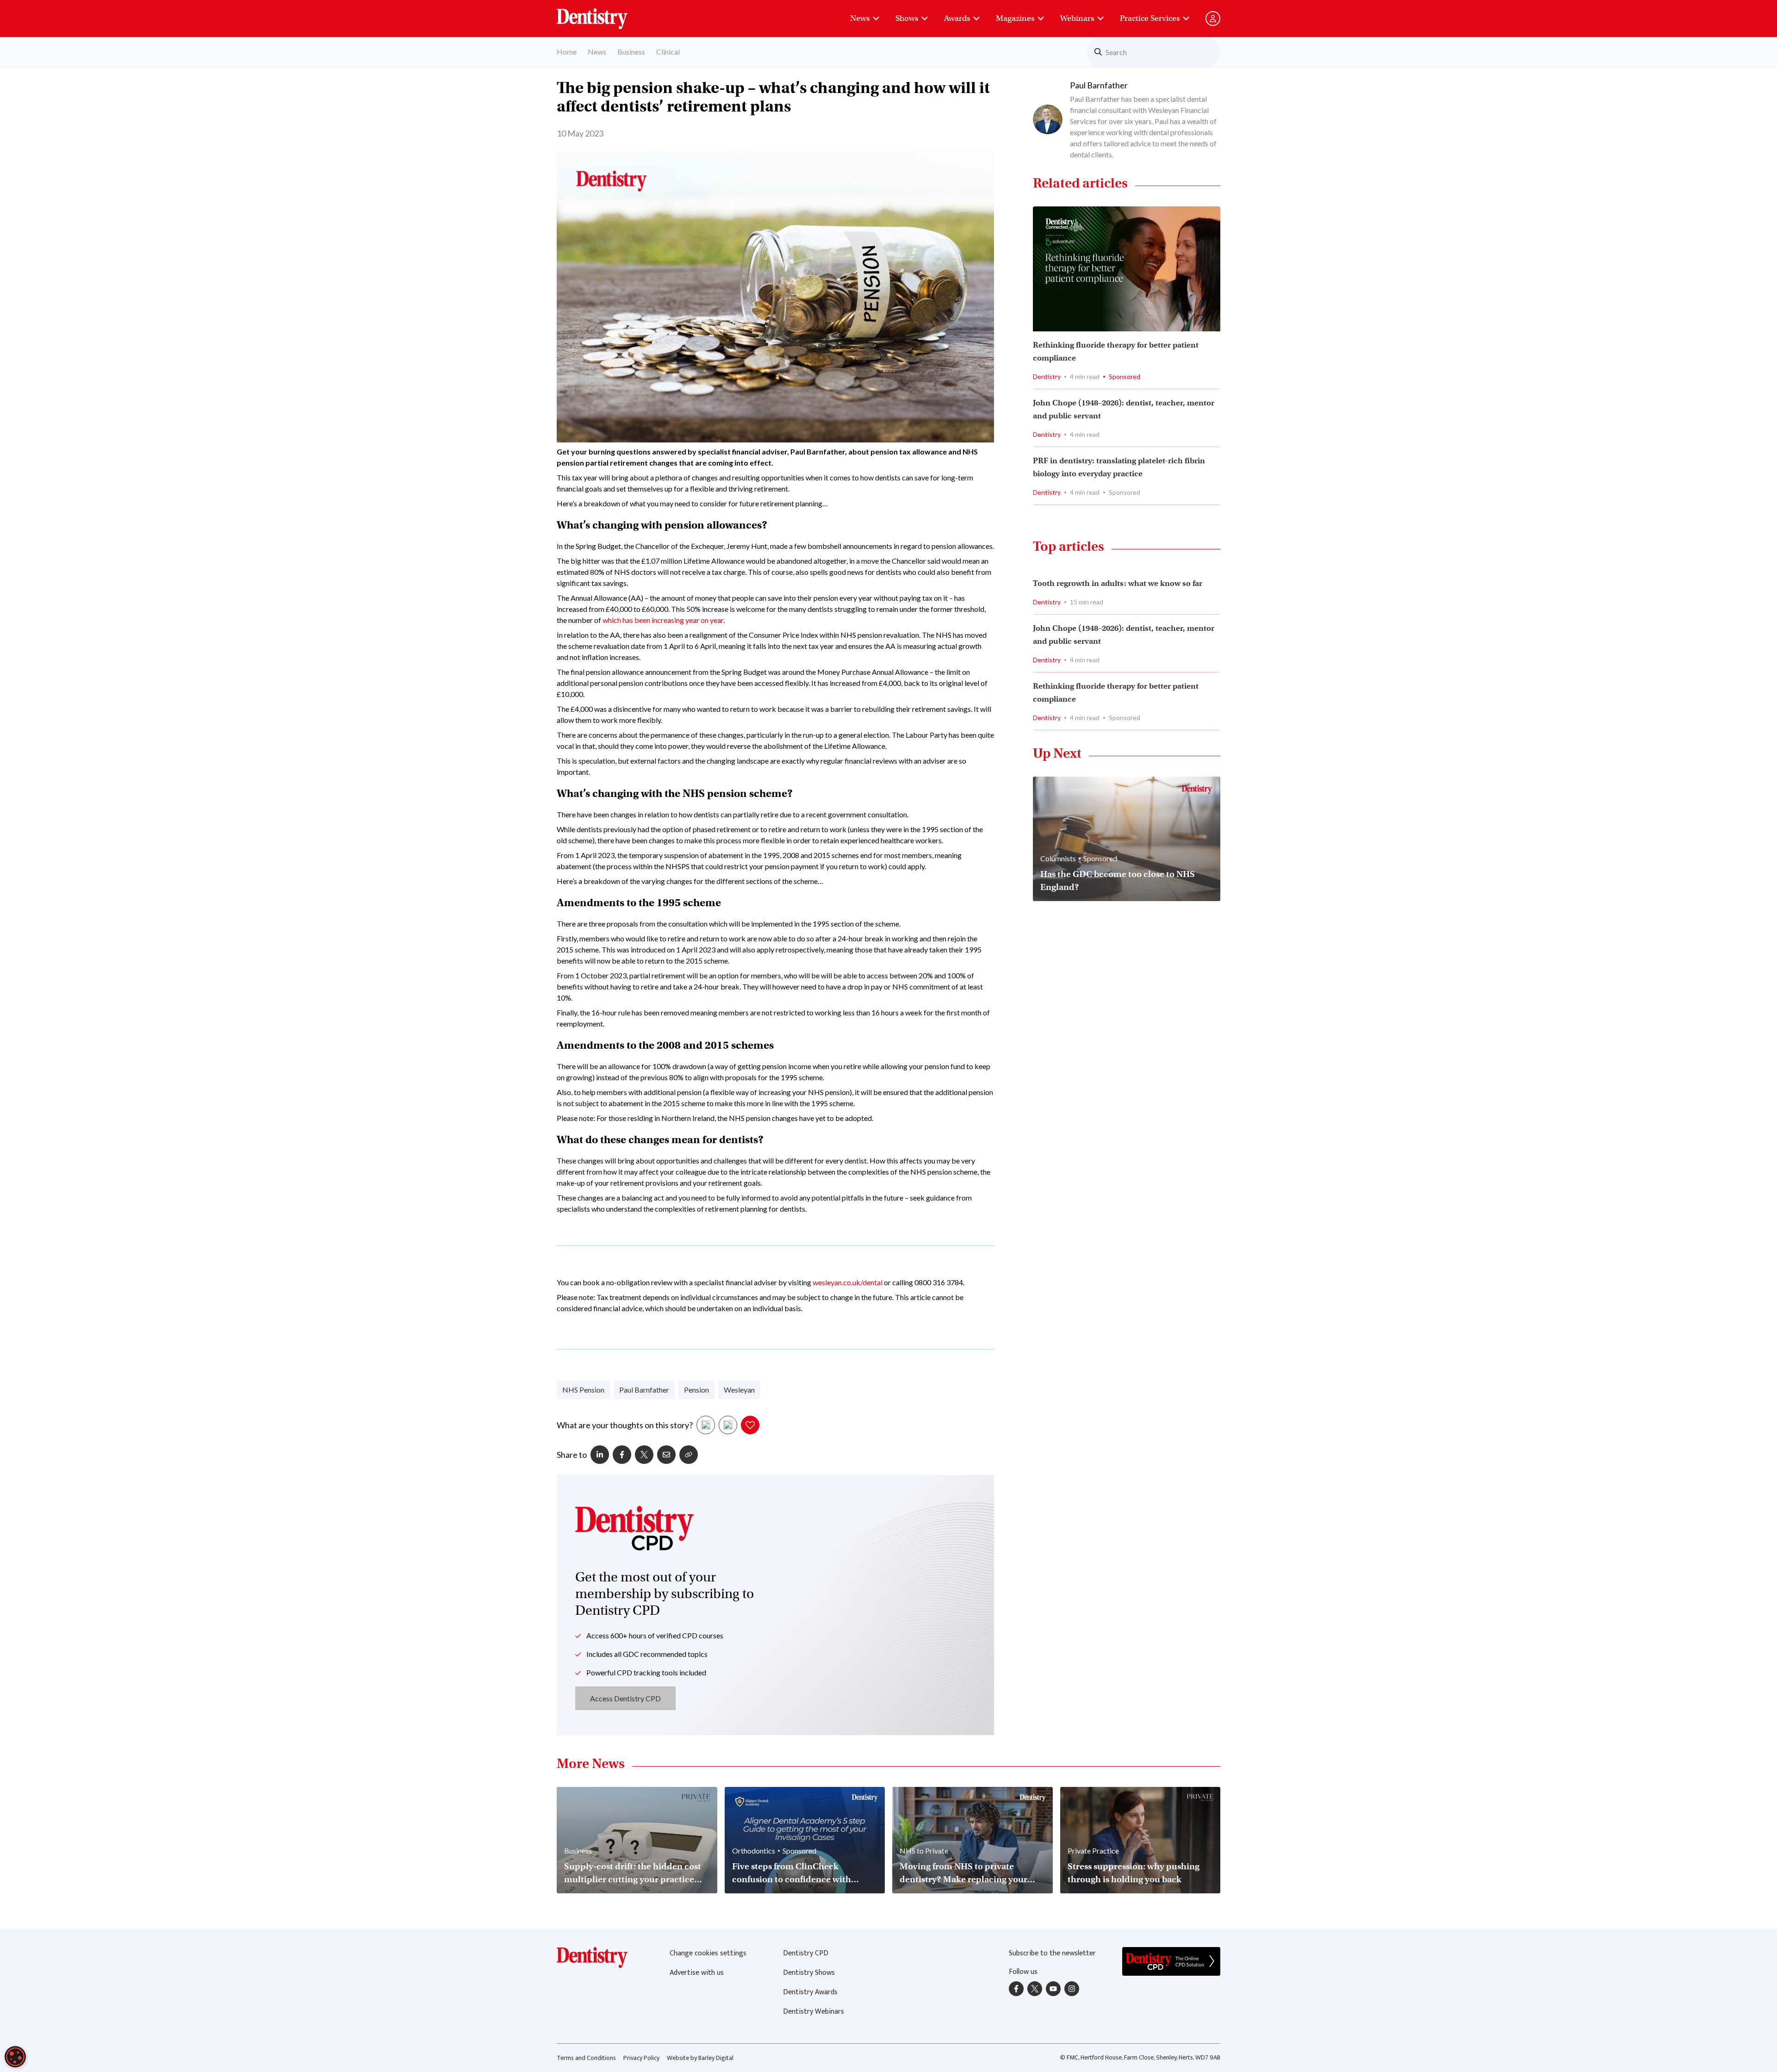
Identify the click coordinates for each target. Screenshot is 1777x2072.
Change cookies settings (708, 1953)
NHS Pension (583, 1390)
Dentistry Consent (603, 14)
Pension (696, 1390)
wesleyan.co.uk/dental (848, 1282)
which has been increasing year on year (663, 620)
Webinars (1077, 18)
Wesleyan (739, 1390)
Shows (907, 18)
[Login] (1213, 19)
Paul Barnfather (644, 1390)
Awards (957, 18)
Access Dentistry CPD (625, 1698)
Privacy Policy (641, 2058)
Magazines (1015, 18)
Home (567, 52)
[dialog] (15, 2057)
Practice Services (1150, 18)
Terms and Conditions (586, 2058)
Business (631, 52)
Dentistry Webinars (814, 2012)
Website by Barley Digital (700, 2058)
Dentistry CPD (806, 1953)
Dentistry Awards (810, 1992)
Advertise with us (697, 1973)
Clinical (668, 52)
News (860, 18)
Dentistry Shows (809, 1973)
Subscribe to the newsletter (1052, 1953)
